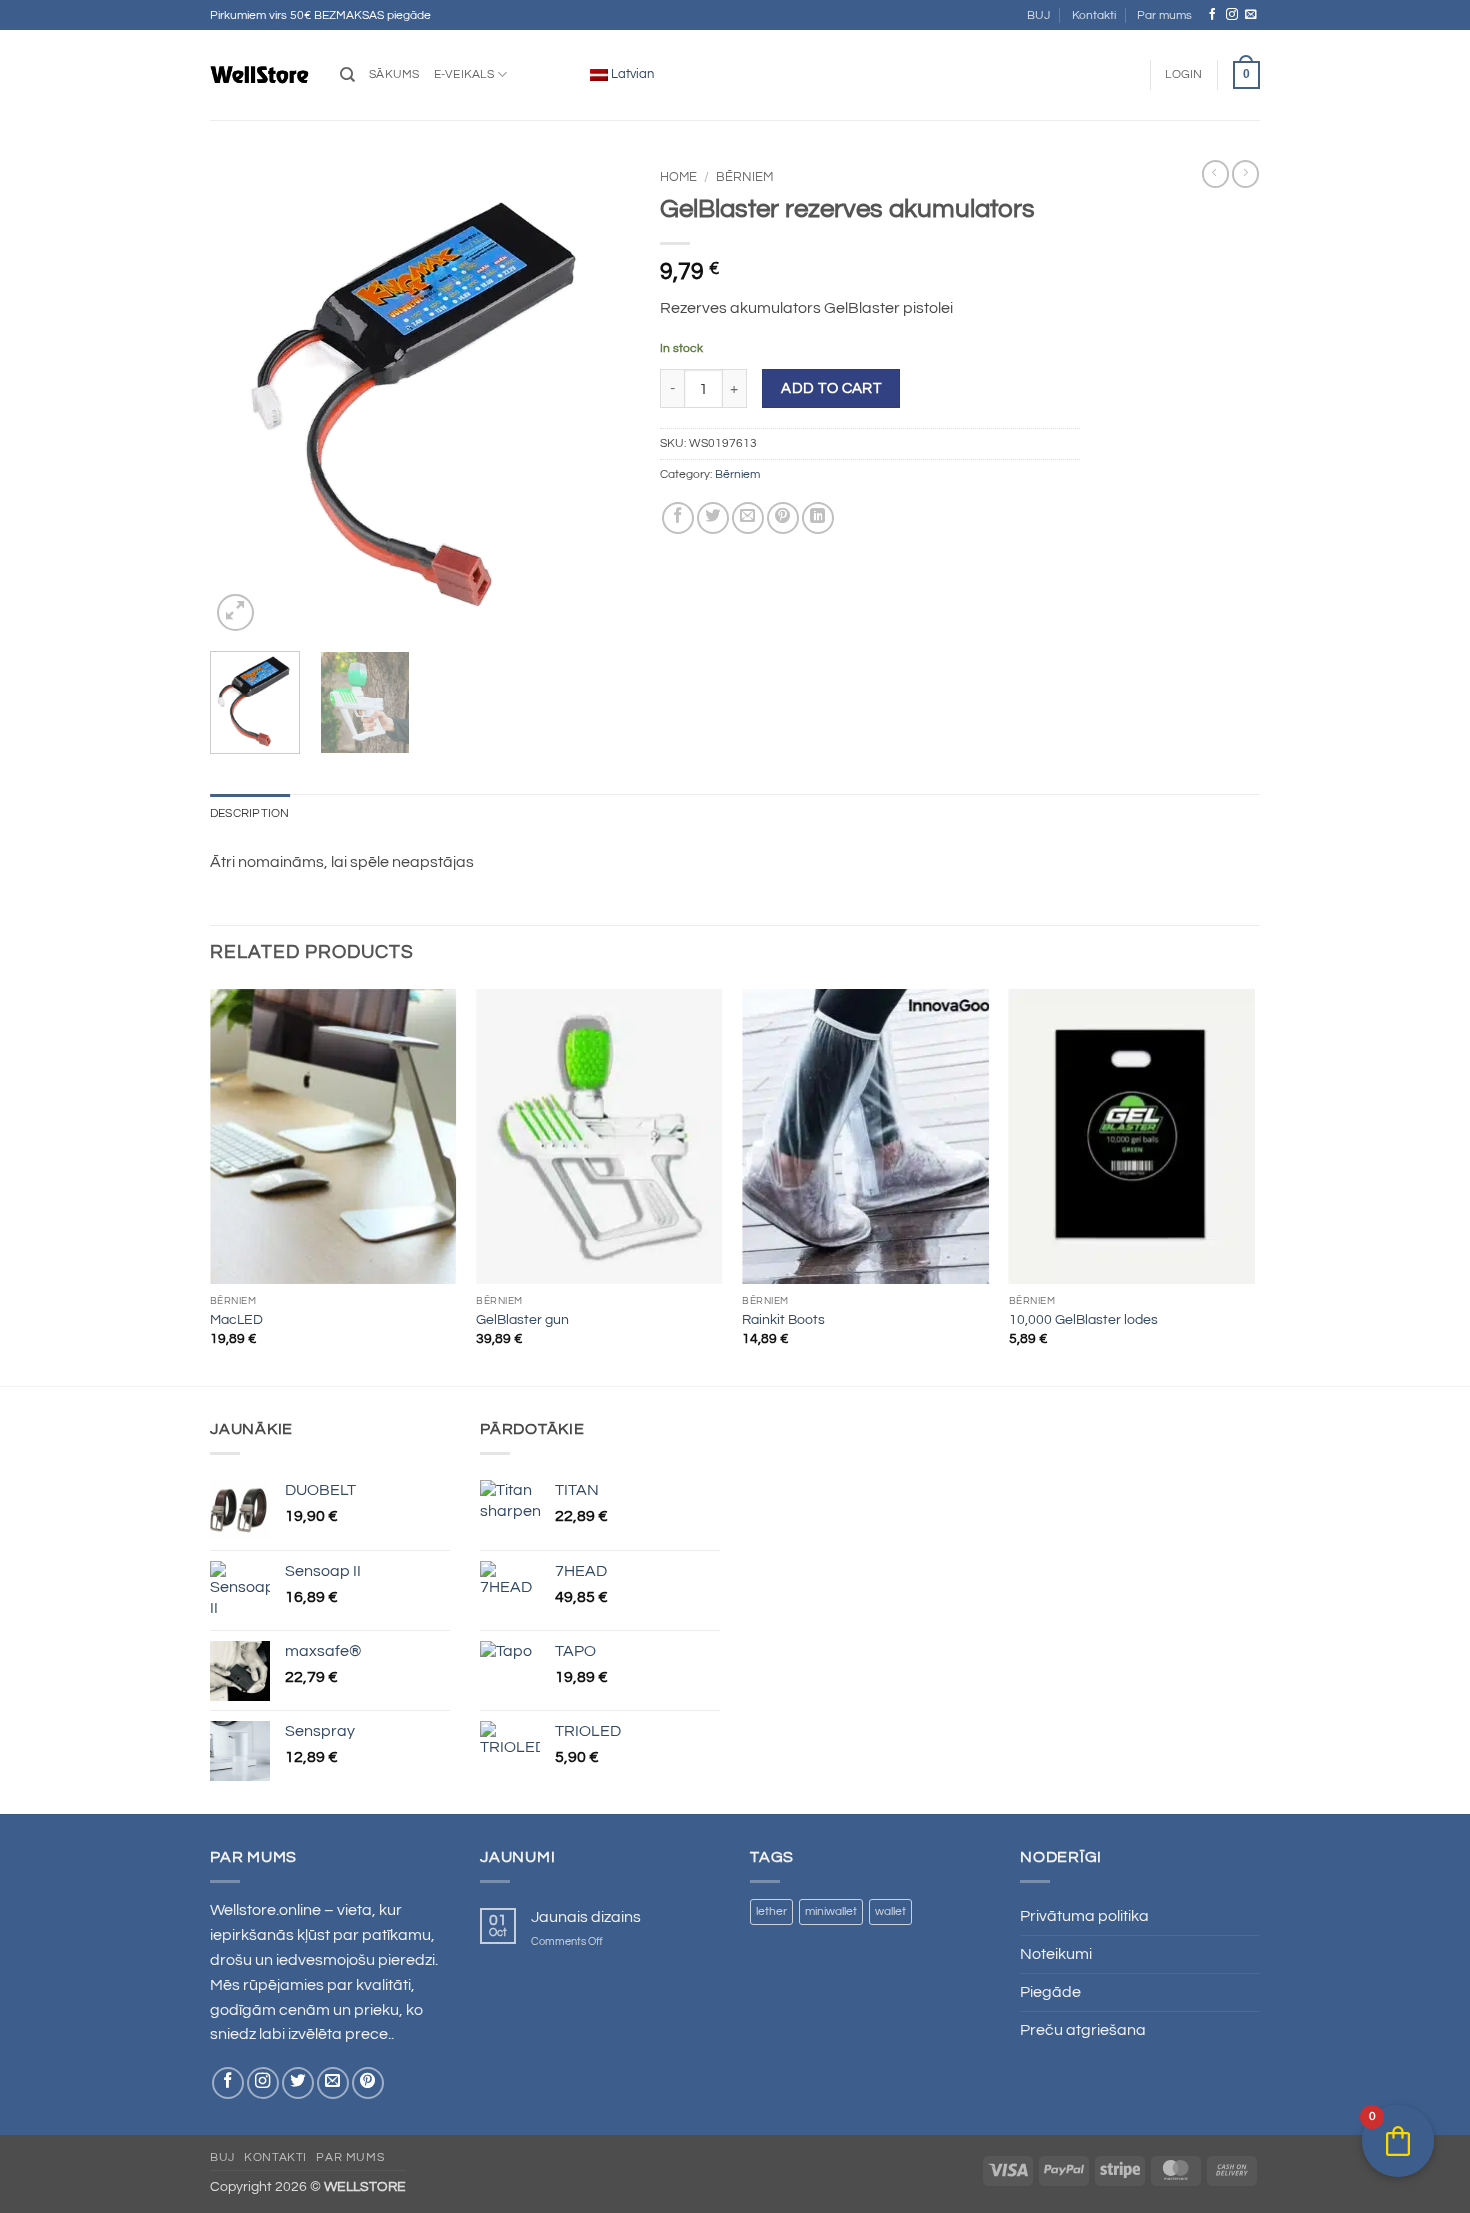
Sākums (394, 74)
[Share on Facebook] (678, 518)
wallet (890, 1911)
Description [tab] (250, 813)
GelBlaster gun (522, 1320)
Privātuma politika (1084, 1916)
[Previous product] (1245, 174)
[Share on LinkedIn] (818, 518)
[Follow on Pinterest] (368, 2083)
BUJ (1038, 15)
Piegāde (1050, 1992)
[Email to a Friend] (748, 518)
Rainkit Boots (783, 1320)
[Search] (347, 75)
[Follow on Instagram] (1232, 14)
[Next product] (1215, 174)
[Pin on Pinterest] (783, 518)
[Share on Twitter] (713, 518)
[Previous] (244, 398)
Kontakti (1094, 15)
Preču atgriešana (1083, 2030)
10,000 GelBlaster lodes (1083, 1320)
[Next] (596, 398)
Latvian (631, 74)
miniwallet (831, 1911)
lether (771, 1911)
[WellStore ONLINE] (260, 75)
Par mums (1164, 15)
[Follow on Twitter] (298, 2083)
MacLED (236, 1320)
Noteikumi (1056, 1954)
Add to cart (831, 388)
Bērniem (744, 177)
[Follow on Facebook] (1213, 14)
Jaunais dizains (586, 1917)
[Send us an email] (1251, 14)
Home (678, 177)
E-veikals (464, 74)
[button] (1183, 75)
